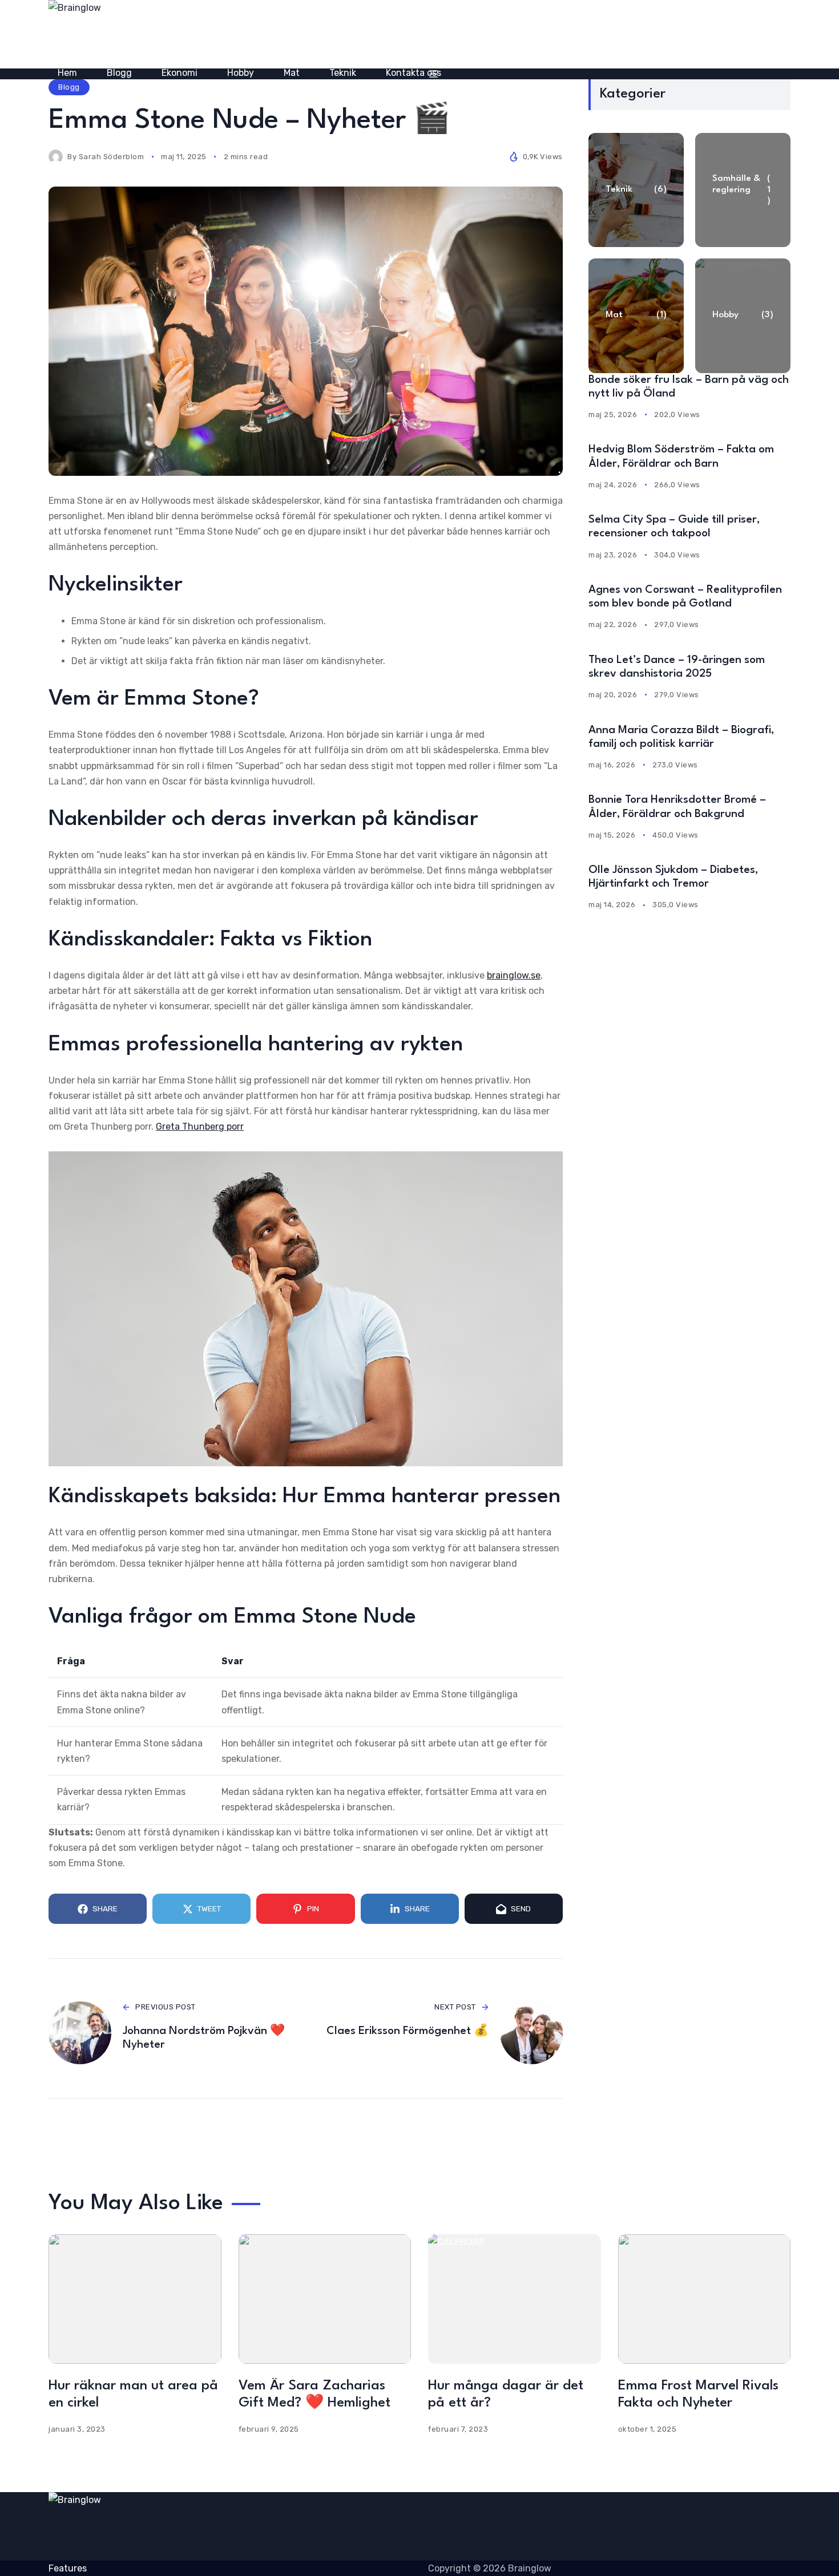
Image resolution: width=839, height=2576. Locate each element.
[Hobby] (743, 316)
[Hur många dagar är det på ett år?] (515, 2299)
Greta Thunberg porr (200, 1127)
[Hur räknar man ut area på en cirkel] (135, 2299)
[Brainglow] (191, 34)
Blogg (69, 87)
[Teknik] (636, 190)
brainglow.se (514, 975)
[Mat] (636, 316)
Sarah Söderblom (112, 157)
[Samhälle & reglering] (743, 190)
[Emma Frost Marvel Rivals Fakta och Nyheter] (705, 2299)
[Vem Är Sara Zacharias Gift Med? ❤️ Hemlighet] (325, 2299)
